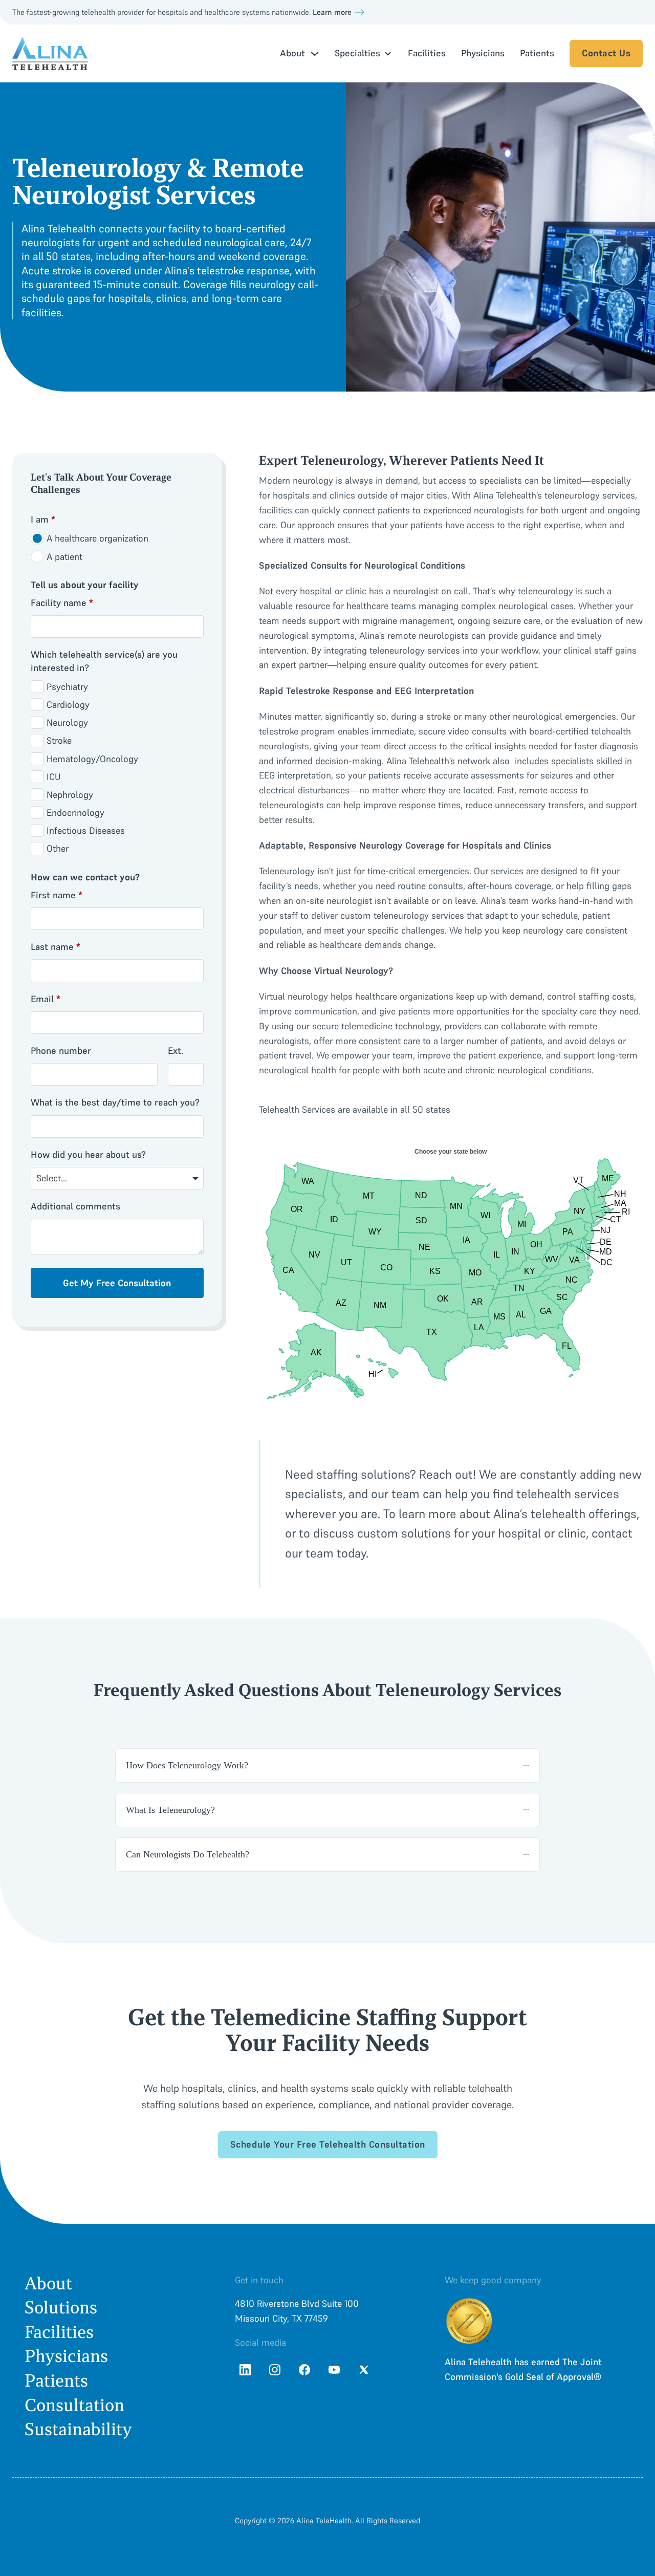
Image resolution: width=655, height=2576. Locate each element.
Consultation (74, 2405)
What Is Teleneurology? (170, 1810)
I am (43, 519)
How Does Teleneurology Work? (187, 1765)
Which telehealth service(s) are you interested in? (104, 661)
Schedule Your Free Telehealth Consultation (328, 2144)
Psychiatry (67, 687)
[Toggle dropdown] (315, 54)
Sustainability (78, 2429)
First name (57, 895)
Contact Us (606, 53)
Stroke (59, 740)
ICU (54, 777)
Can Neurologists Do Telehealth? (188, 1854)
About (48, 2283)
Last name (56, 947)
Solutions (61, 2308)
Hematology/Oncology (92, 759)
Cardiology (68, 705)
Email (46, 999)
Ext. (176, 1051)
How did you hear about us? (88, 1154)
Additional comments (75, 1206)
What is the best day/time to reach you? (115, 1102)
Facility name (62, 603)
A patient (64, 557)
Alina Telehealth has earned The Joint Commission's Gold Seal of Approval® (523, 2369)
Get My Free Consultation (117, 1283)
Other (58, 848)
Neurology (67, 722)
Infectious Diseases (86, 830)
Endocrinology (75, 813)
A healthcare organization (97, 538)
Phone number (61, 1051)
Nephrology (70, 795)
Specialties (357, 53)
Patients (537, 53)
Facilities (427, 53)
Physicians (483, 53)
